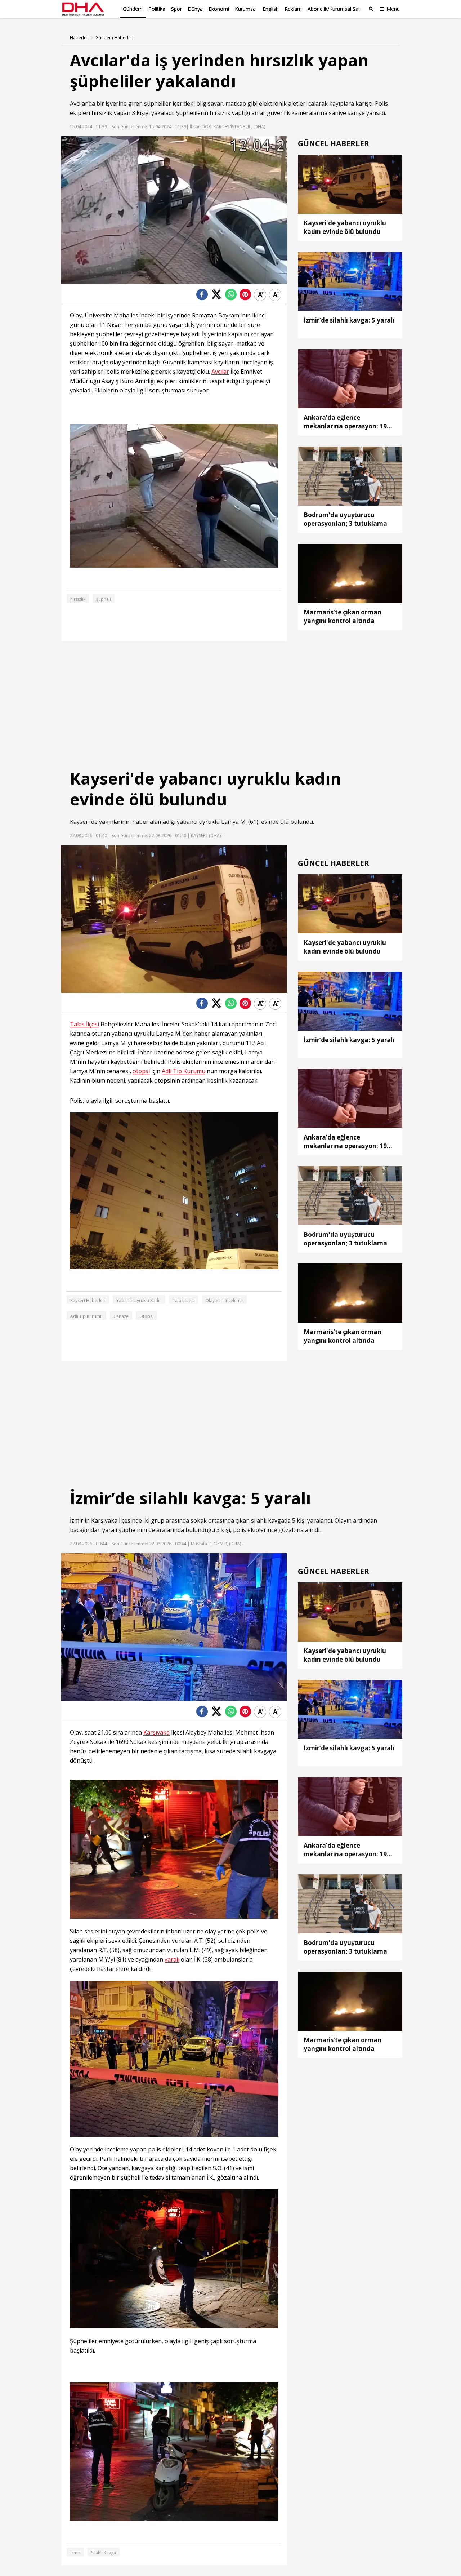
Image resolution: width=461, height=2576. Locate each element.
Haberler (79, 38)
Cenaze (121, 1316)
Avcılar (79, 103)
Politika (157, 9)
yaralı (110, 1530)
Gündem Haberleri (115, 38)
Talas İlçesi (84, 1024)
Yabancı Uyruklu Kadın (139, 1300)
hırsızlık (102, 113)
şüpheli (104, 599)
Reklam (293, 9)
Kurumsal (246, 9)
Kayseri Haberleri (88, 1300)
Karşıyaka (104, 1520)
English (271, 9)
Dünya (195, 9)
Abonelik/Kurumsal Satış (336, 9)
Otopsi (146, 1316)
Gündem (133, 9)
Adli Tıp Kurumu (183, 1071)
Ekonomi (219, 9)
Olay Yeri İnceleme (224, 1300)
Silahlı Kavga (104, 2553)
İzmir (77, 1520)
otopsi (141, 1071)
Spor (176, 9)
